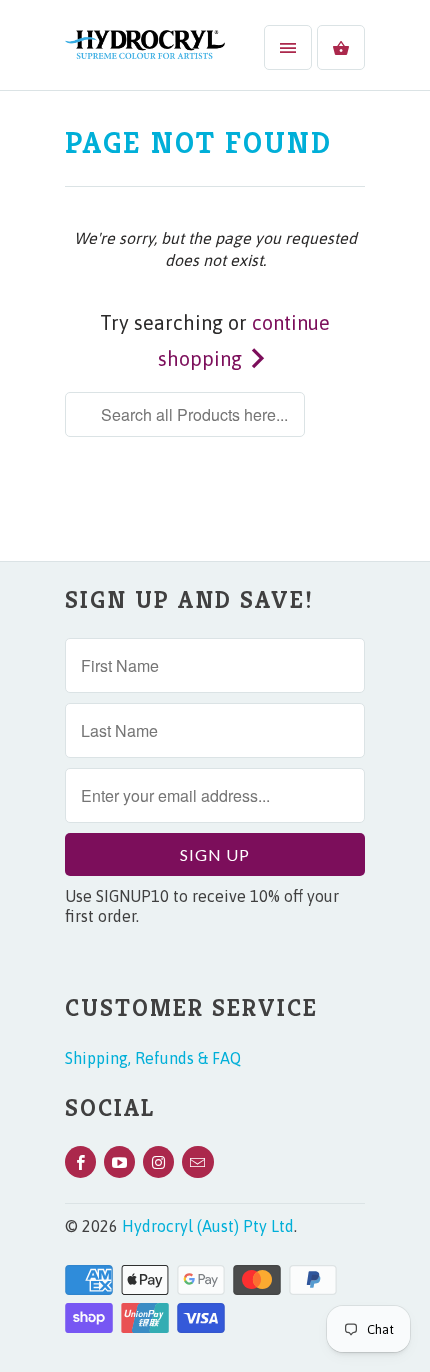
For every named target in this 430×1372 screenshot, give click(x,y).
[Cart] (341, 47)
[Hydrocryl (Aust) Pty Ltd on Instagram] (158, 1162)
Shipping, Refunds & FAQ (153, 1058)
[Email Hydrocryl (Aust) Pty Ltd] (197, 1162)
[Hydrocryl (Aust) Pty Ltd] (145, 52)
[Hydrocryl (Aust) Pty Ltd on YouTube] (119, 1162)
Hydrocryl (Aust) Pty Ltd (208, 1226)
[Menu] (288, 47)
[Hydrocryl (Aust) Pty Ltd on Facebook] (80, 1162)
